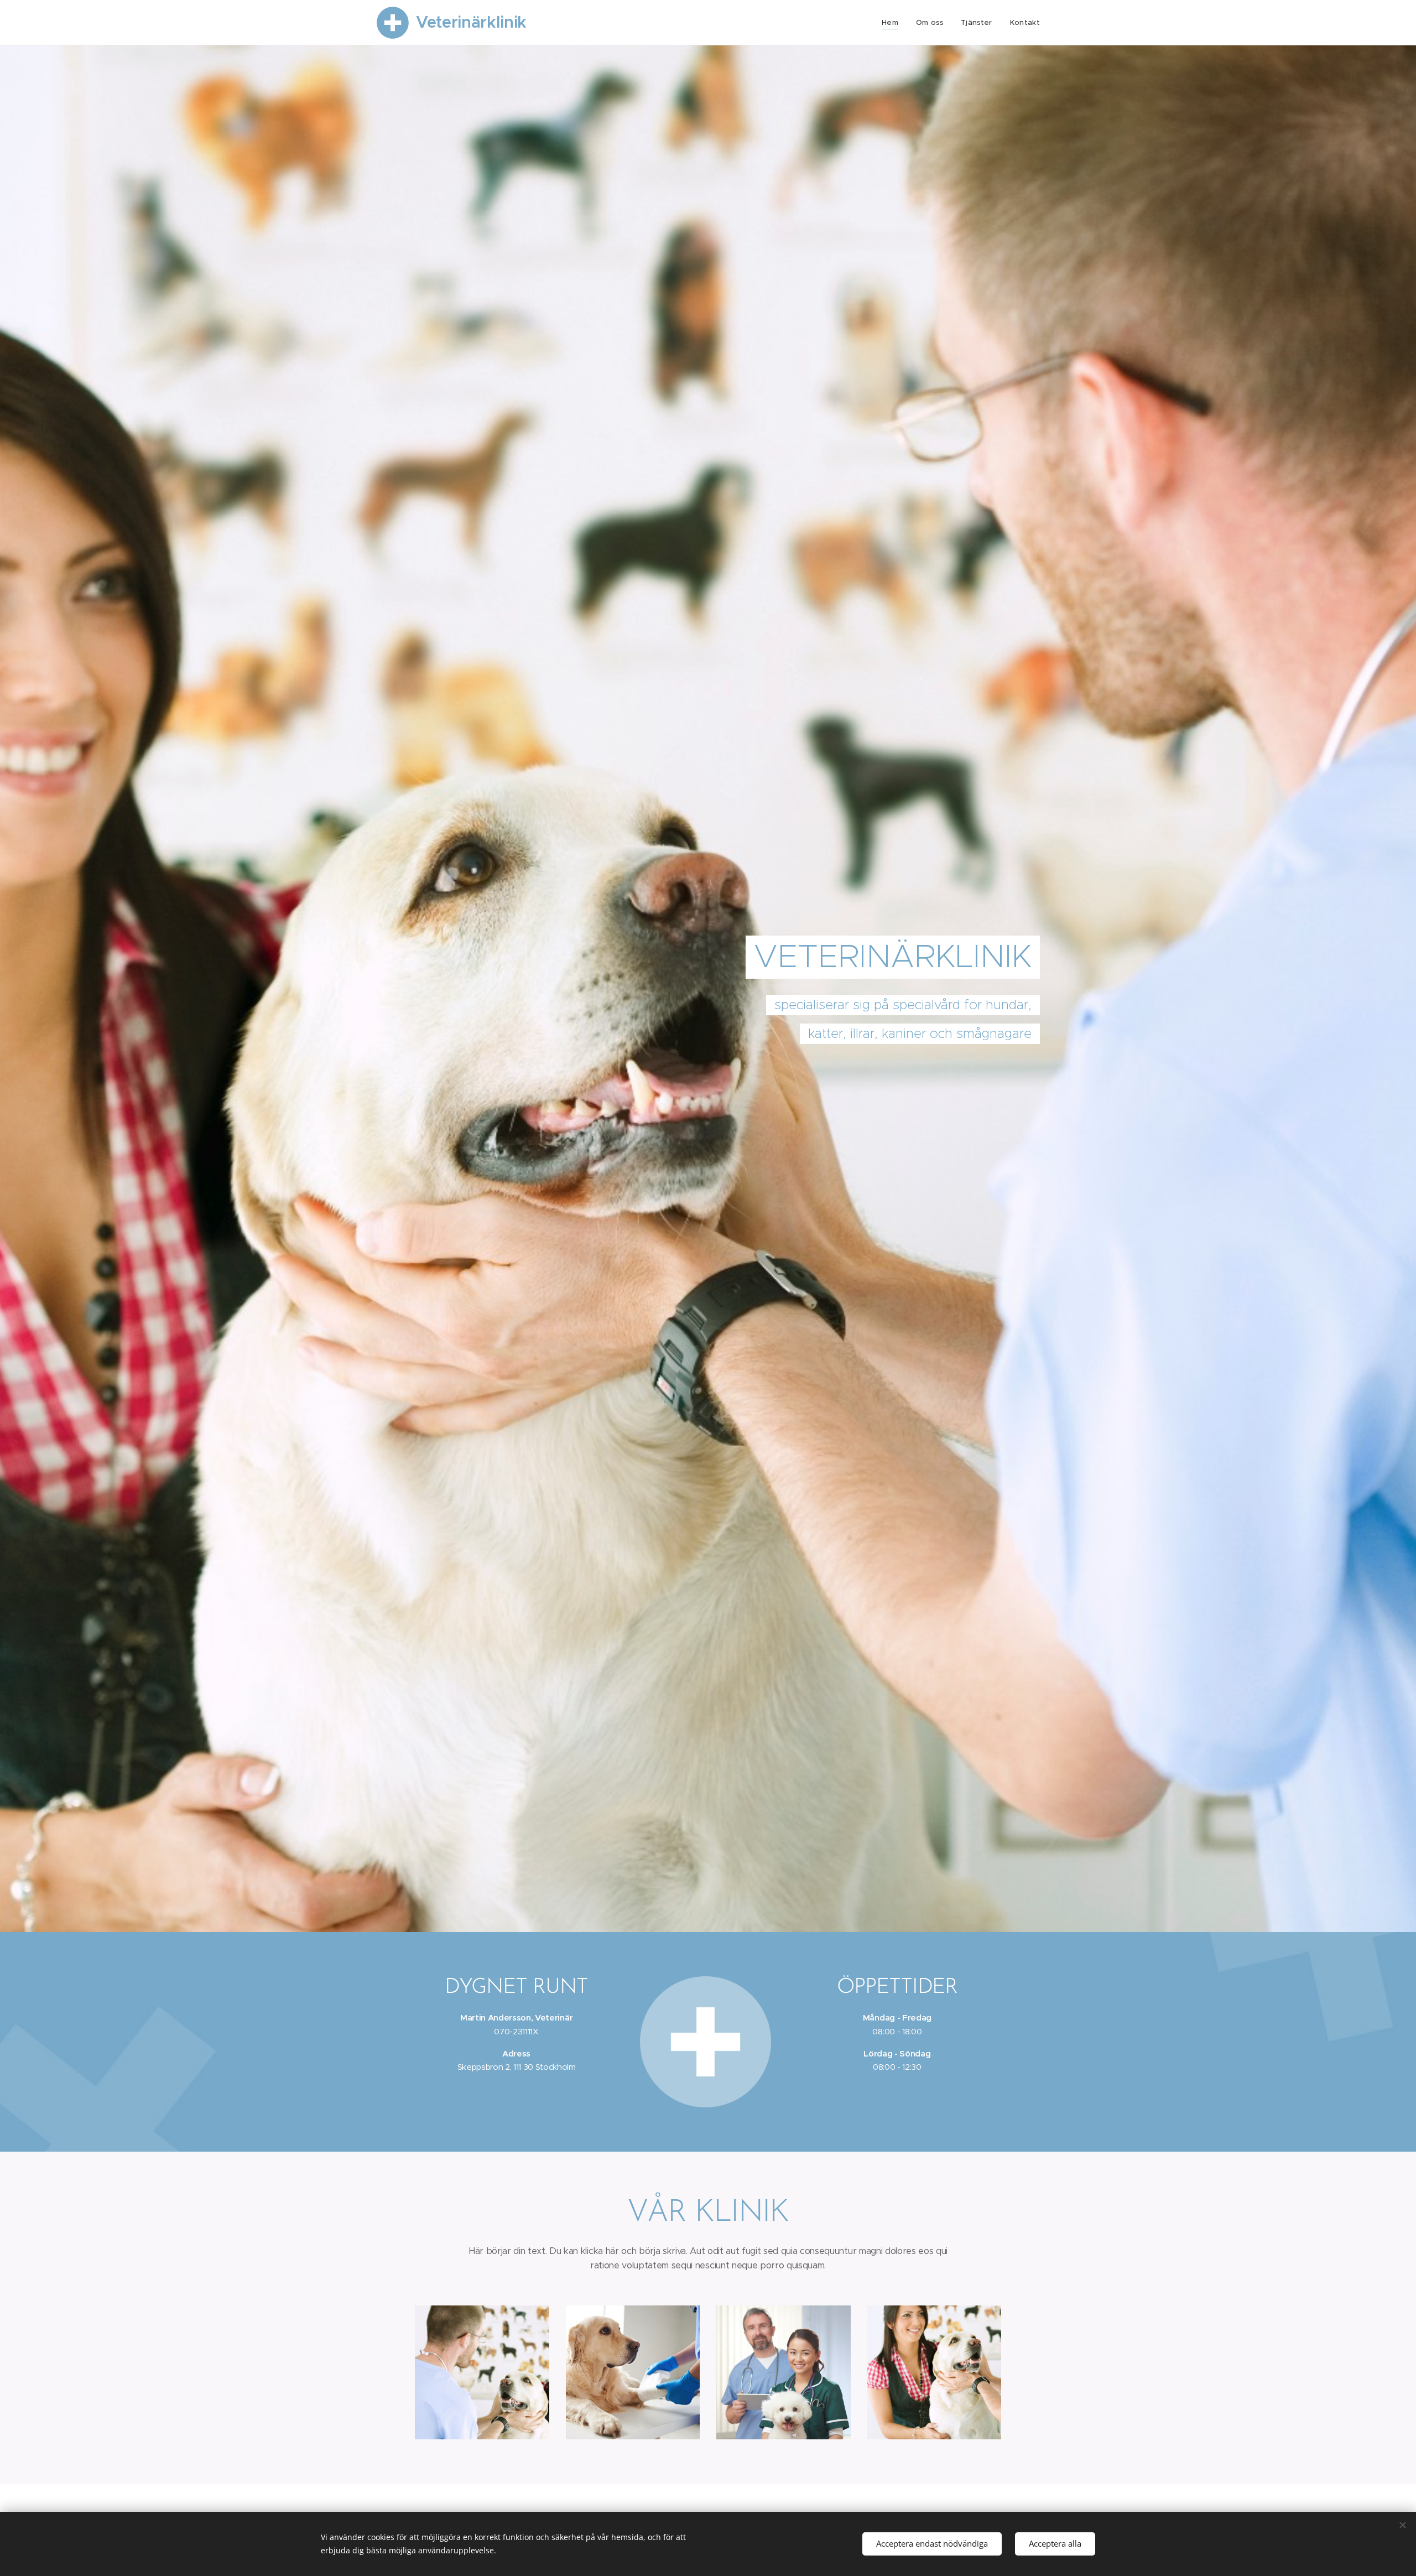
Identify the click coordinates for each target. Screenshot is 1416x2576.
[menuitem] (893, 23)
